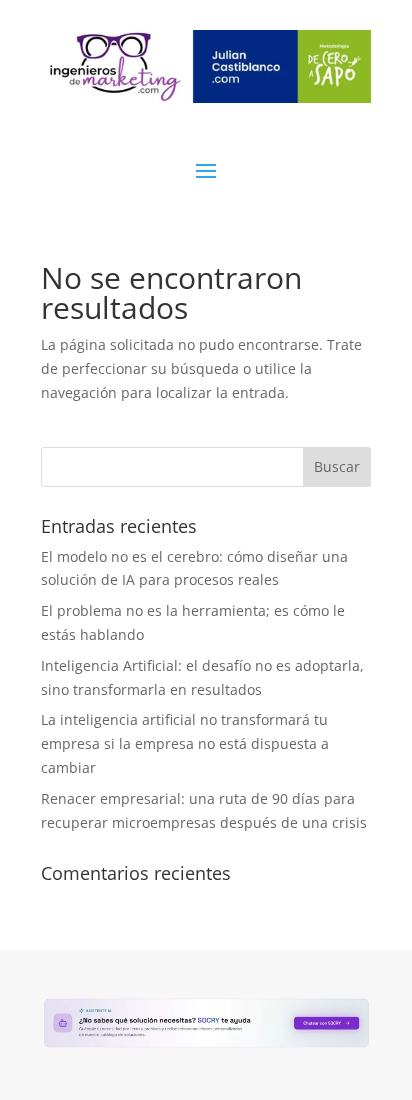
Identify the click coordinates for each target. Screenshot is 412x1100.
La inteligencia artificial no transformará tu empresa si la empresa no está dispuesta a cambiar (185, 743)
